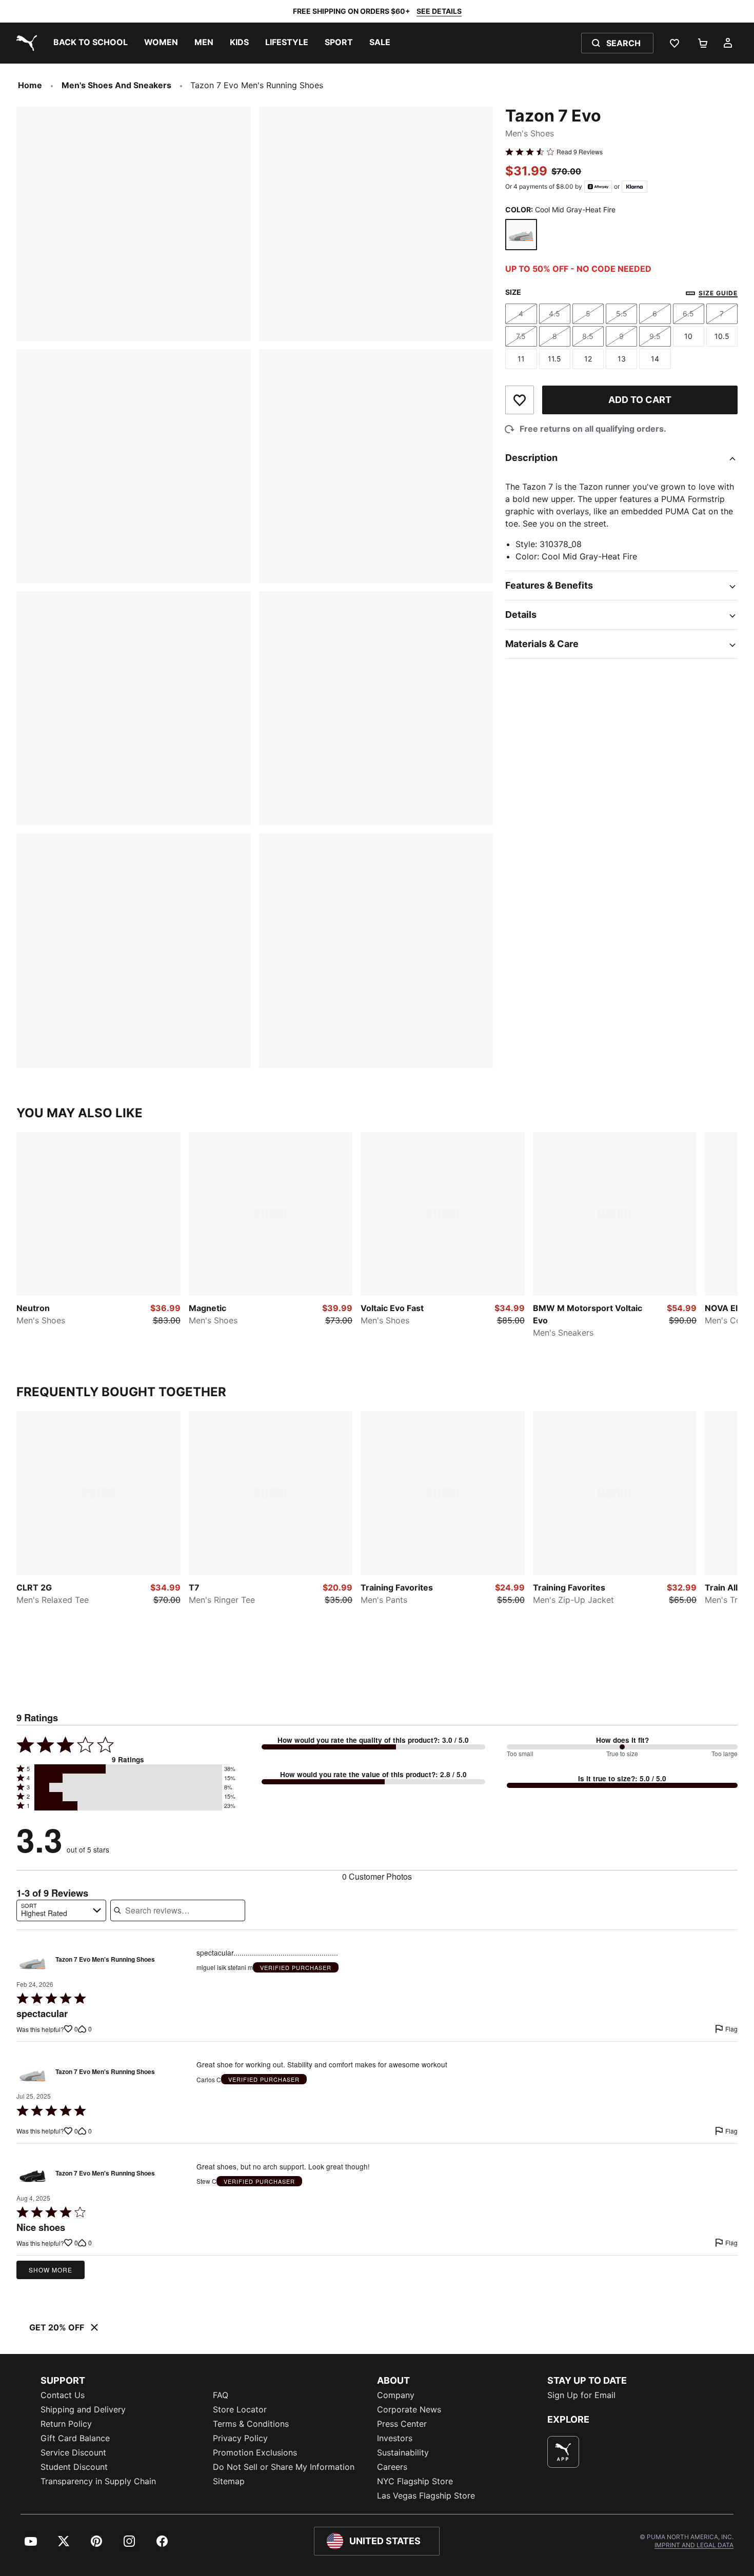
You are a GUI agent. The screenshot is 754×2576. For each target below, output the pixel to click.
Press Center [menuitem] (402, 2424)
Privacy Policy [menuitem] (240, 2438)
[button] (128, 1769)
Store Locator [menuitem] (240, 2409)
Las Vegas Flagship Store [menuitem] (426, 2495)
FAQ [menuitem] (221, 2395)
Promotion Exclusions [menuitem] (255, 2452)
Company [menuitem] (396, 2395)
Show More (51, 2270)
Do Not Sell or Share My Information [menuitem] (284, 2467)
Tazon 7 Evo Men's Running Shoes (105, 1960)
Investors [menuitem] (395, 2438)
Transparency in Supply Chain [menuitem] (98, 2481)
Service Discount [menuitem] (73, 2452)
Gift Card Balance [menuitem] (75, 2438)
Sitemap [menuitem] (229, 2481)
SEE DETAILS (439, 11)
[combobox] (61, 1910)
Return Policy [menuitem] (66, 2424)
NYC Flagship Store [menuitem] (415, 2481)
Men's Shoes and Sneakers (116, 85)
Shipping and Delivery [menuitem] (83, 2409)
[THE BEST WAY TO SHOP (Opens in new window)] (563, 2452)
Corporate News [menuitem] (409, 2409)
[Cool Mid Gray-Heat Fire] (521, 235)
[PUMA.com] (25, 43)
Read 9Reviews (580, 152)
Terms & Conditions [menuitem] (251, 2424)
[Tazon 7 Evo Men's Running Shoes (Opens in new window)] (33, 1963)
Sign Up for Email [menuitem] (581, 2395)
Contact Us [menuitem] (63, 2395)
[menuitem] (91, 43)
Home (30, 85)
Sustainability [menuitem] (403, 2452)
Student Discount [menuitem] (74, 2467)
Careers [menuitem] (392, 2467)
